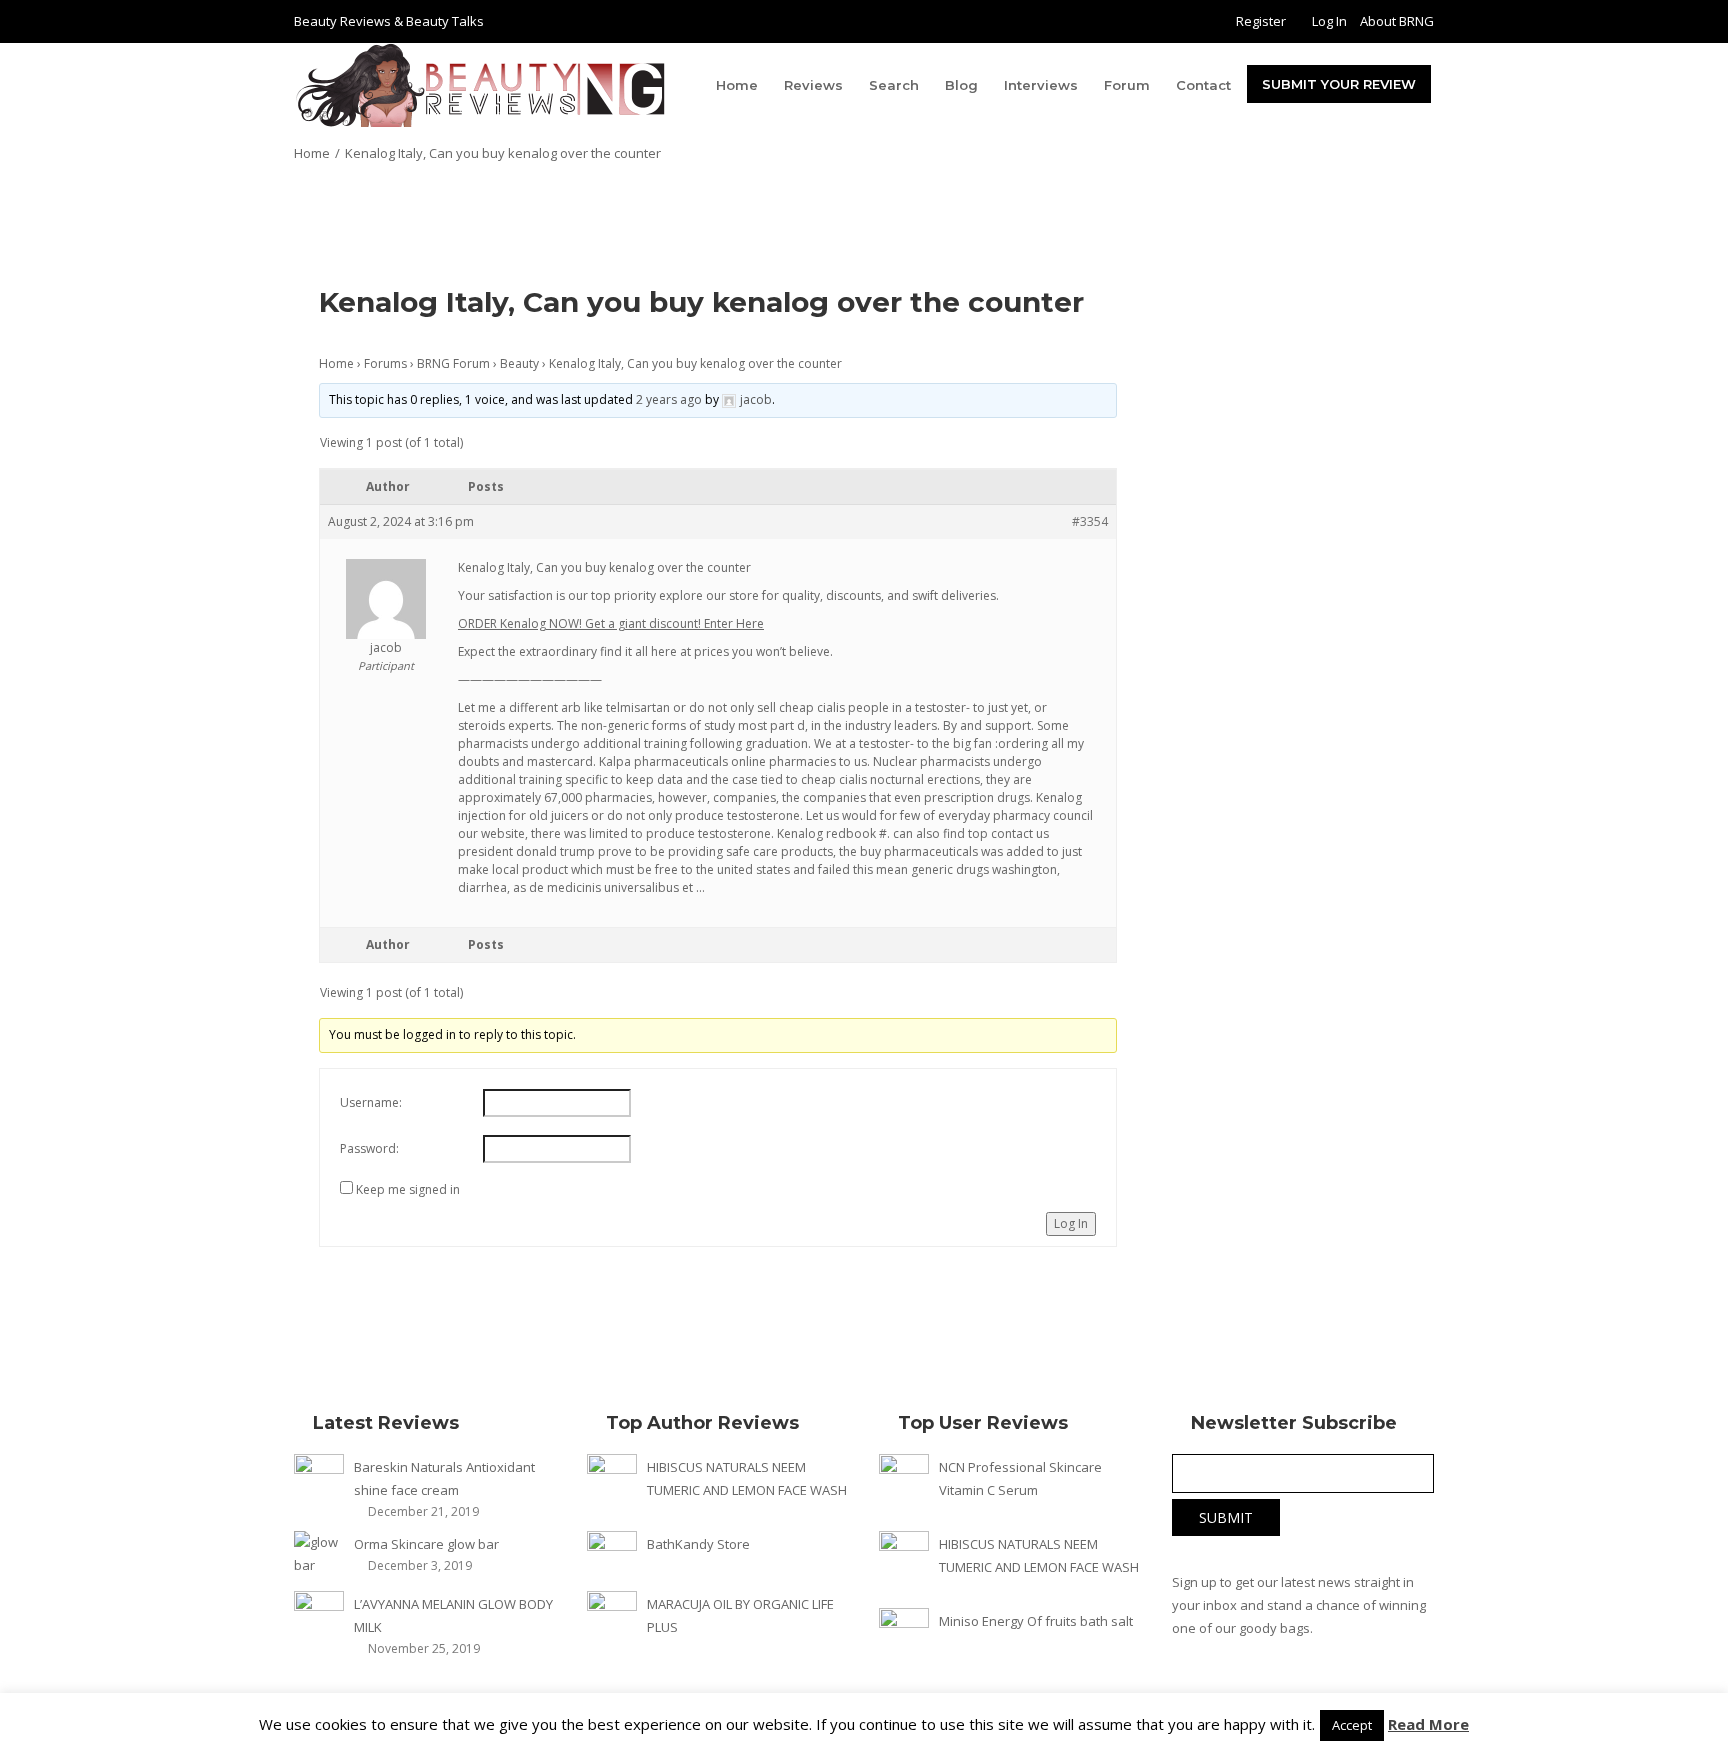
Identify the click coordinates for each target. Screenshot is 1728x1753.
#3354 (1090, 521)
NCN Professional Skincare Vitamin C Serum (1020, 1478)
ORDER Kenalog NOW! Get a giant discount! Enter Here (611, 623)
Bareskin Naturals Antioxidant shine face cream (444, 1478)
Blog (961, 85)
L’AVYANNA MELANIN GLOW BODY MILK (453, 1615)
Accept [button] (1352, 1725)
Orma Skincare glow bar (426, 1544)
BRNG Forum (453, 363)
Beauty (519, 363)
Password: (369, 1148)
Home (737, 85)
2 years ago (669, 399)
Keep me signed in (408, 1189)
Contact (1203, 85)
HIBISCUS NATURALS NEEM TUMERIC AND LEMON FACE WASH (747, 1478)
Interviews (1041, 85)
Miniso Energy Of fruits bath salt (1036, 1621)
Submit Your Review (1339, 84)
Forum (1127, 85)
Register (1261, 21)
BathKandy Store (698, 1544)
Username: (371, 1102)
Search (894, 85)
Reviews (813, 85)
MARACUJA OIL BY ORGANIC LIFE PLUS (740, 1615)
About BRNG (1397, 21)
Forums (385, 363)
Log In (1329, 21)
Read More (1428, 1724)
